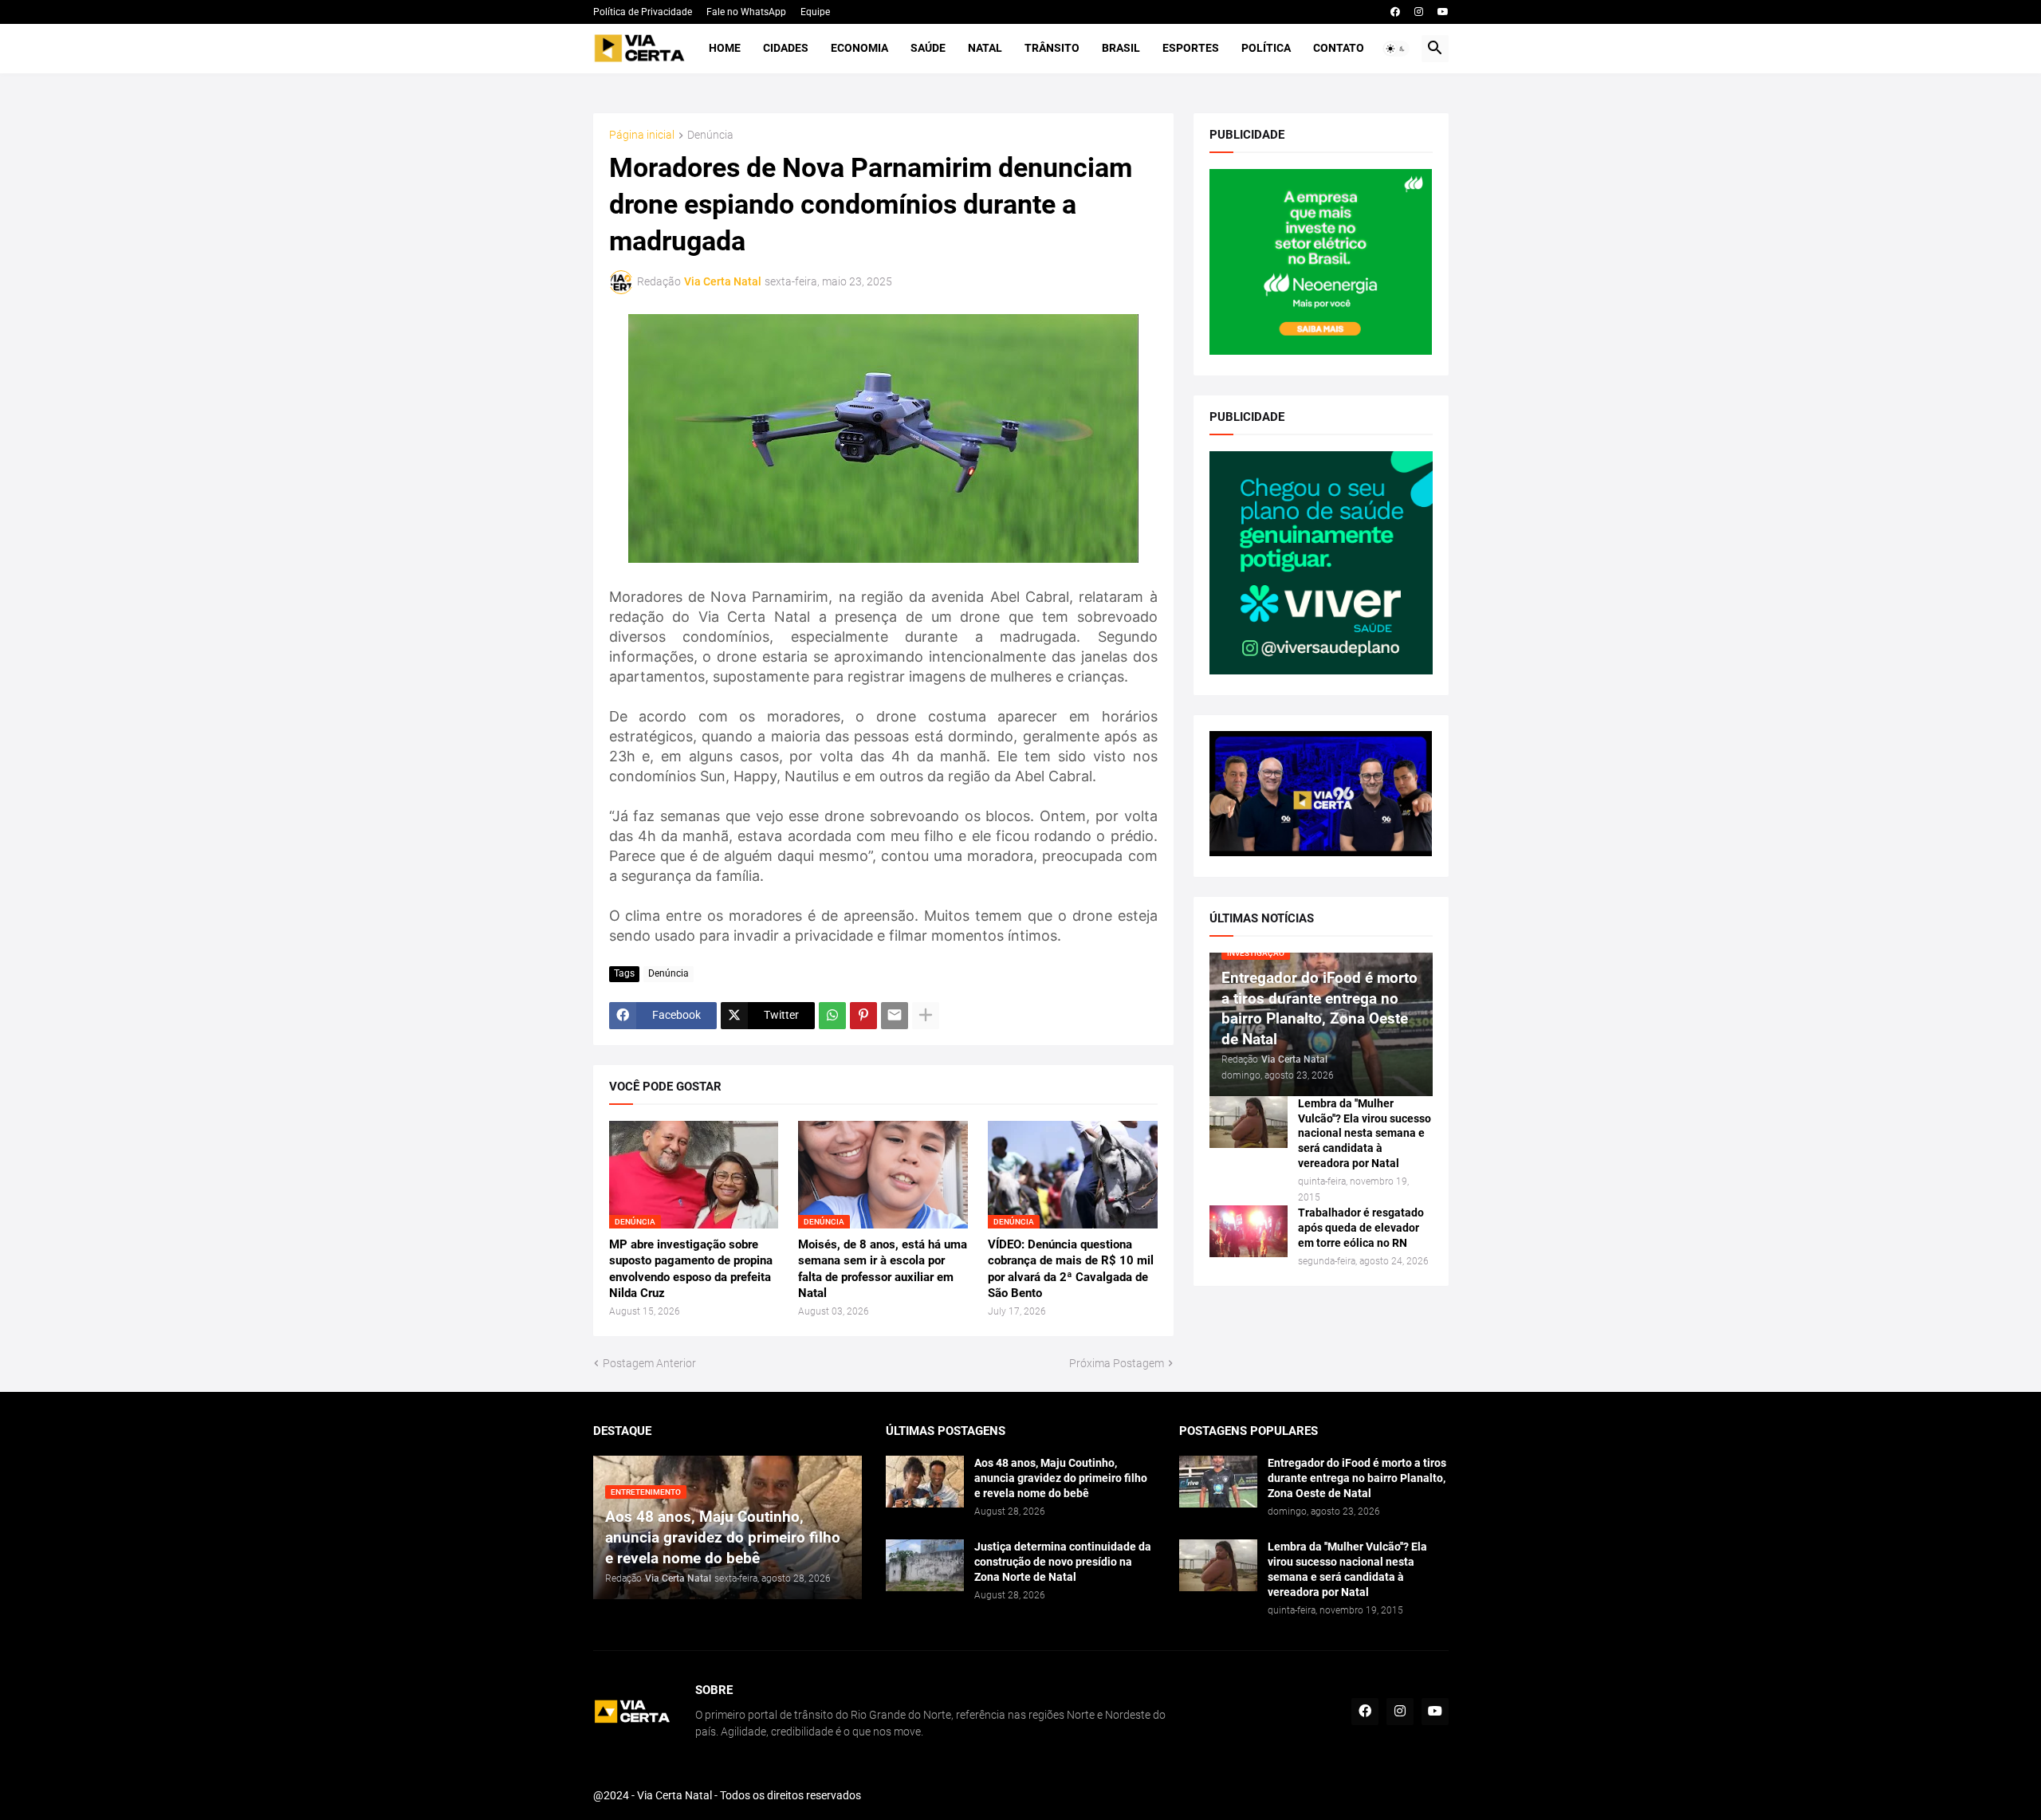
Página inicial (642, 135)
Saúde (928, 48)
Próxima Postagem (1117, 1363)
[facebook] (1395, 12)
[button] (1396, 49)
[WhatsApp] (832, 1016)
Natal (985, 48)
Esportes (1191, 48)
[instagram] (1419, 12)
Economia (859, 48)
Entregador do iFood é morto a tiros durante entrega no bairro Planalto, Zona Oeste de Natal (1357, 1478)
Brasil (1121, 48)
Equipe (815, 12)
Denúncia (710, 135)
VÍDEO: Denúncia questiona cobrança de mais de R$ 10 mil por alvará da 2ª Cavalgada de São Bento (1071, 1269)
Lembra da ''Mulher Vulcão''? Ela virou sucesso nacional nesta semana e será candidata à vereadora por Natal (1365, 1134)
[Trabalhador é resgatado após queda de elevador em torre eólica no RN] (1249, 1231)
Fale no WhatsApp (746, 12)
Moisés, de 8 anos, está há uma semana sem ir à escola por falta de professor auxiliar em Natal (883, 1269)
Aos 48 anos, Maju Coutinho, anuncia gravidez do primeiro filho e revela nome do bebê (1061, 1478)
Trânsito (1052, 48)
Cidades (786, 48)
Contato (1339, 48)
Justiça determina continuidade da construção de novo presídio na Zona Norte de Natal (1063, 1562)
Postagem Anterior (649, 1363)
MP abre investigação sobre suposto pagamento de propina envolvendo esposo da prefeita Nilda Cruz (691, 1269)
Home (725, 48)
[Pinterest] (863, 1016)
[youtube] (1443, 12)
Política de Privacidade (643, 12)
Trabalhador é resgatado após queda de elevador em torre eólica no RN (1361, 1228)
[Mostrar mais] (926, 1016)
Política (1266, 48)
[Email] (895, 1016)
